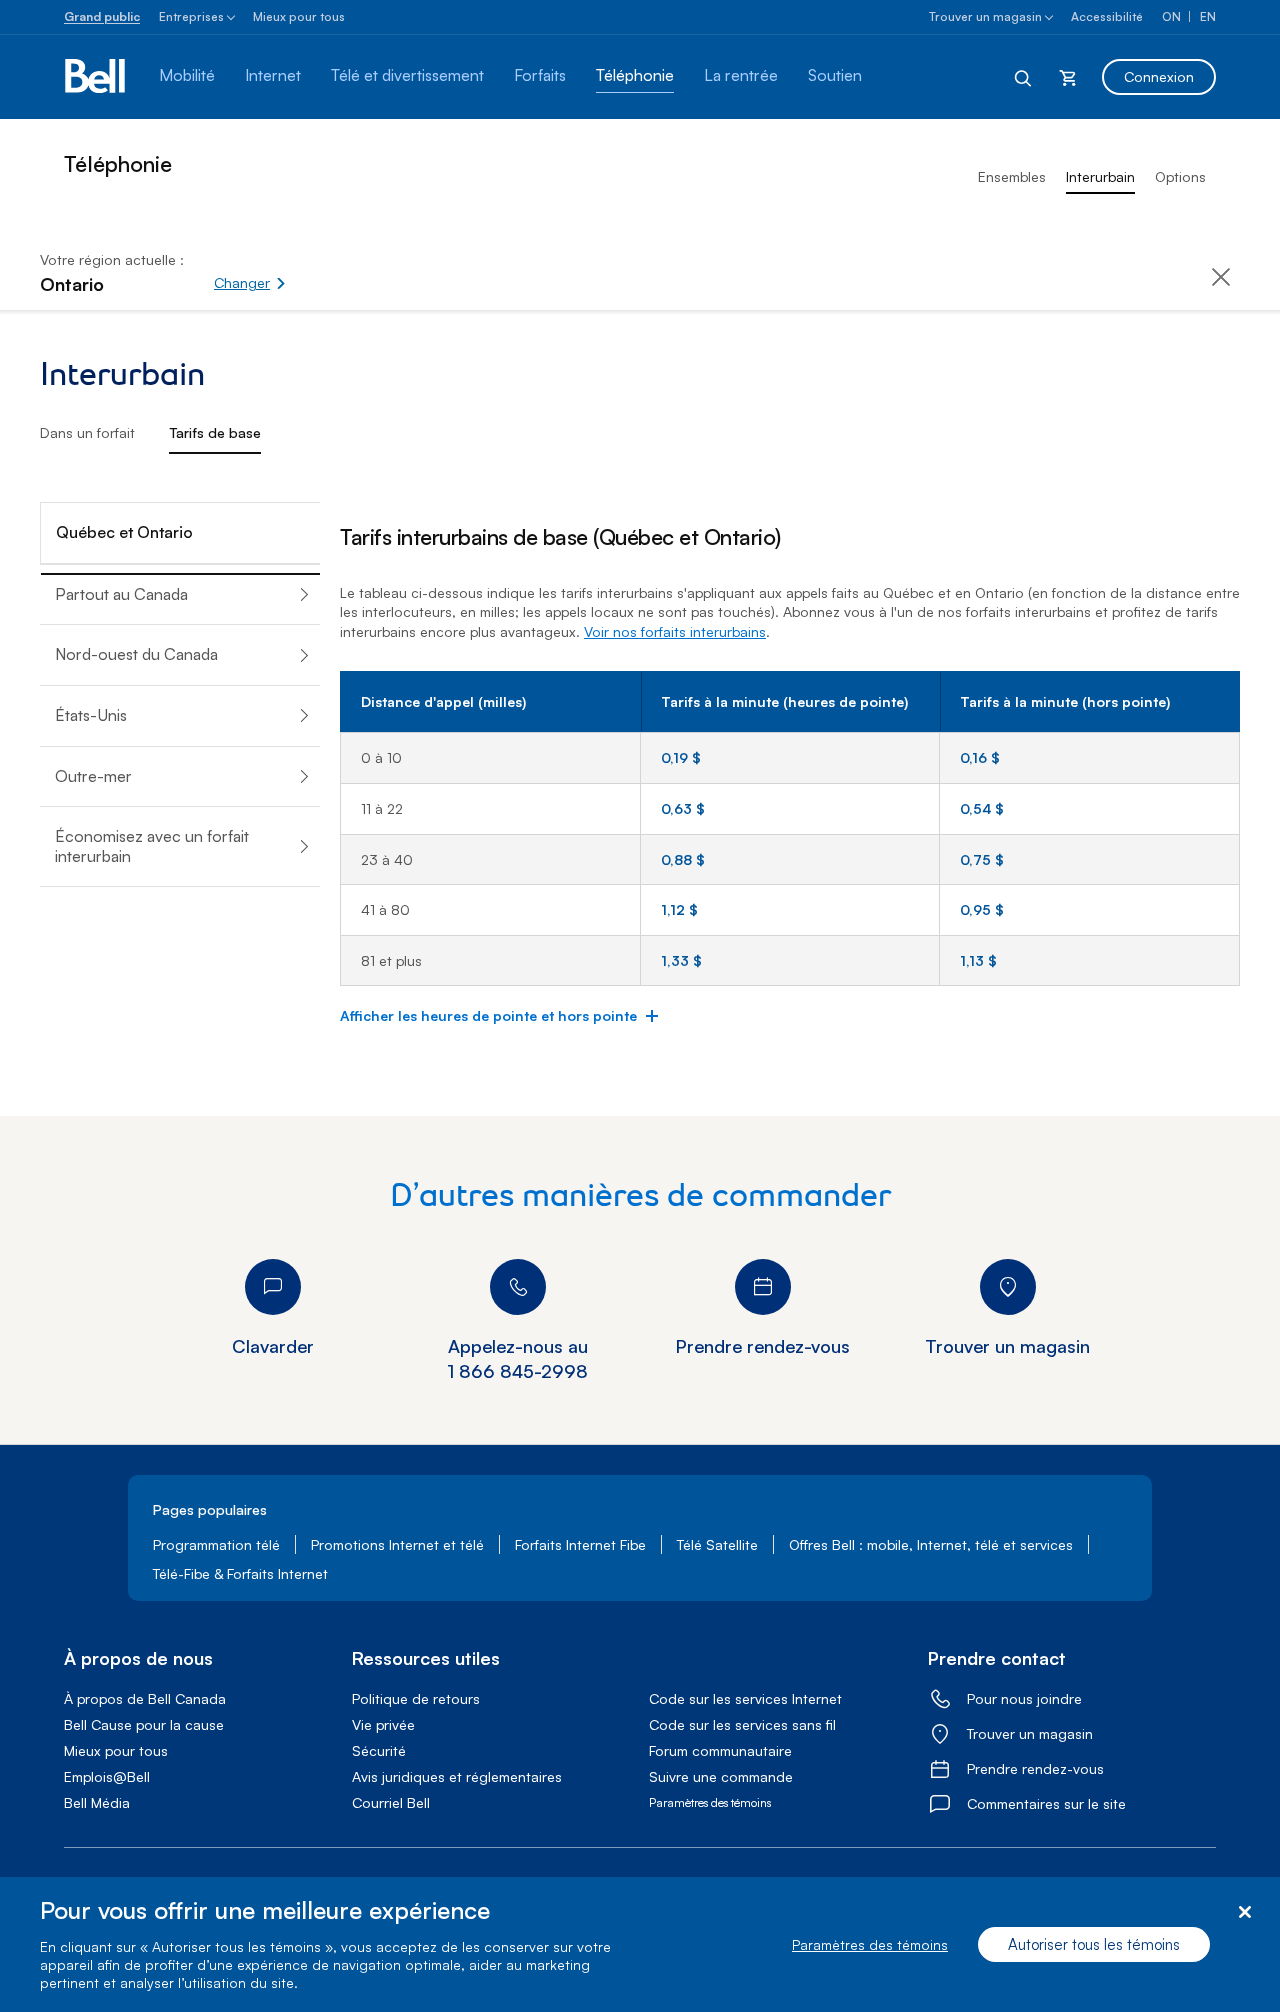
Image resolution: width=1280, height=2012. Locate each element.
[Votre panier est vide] (1068, 77)
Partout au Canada (121, 594)
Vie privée (383, 1724)
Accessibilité (1107, 16)
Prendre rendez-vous (1035, 1768)
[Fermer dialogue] (1244, 1912)
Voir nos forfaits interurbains (675, 631)
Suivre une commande (721, 1776)
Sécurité (379, 1750)
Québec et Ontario (124, 532)
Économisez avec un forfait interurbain (152, 846)
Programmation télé (216, 1544)
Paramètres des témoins (870, 1944)
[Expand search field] (1024, 77)
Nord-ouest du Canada (136, 654)
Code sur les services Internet (745, 1698)
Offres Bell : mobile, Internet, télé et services (931, 1544)
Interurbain (1100, 176)
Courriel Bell (391, 1802)
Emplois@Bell (107, 1776)
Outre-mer (93, 776)
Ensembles (1012, 176)
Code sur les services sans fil (742, 1724)
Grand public (102, 16)
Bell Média (97, 1802)
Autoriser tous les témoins (1094, 1944)
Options (1180, 176)
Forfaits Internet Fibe (580, 1544)
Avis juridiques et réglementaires (457, 1776)
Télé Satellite (717, 1544)
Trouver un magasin (985, 16)
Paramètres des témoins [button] (710, 1802)
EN (1208, 16)
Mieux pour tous (299, 16)
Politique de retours (416, 1698)
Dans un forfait (87, 432)
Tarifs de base (215, 432)
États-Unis (91, 715)
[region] (640, 1944)
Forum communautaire (720, 1750)
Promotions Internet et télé (397, 1544)
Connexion (1159, 76)
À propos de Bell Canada (145, 1698)
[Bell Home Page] (96, 77)
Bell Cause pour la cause (144, 1724)
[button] (319, 272)
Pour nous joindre (1024, 1698)
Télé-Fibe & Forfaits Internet (240, 1573)
